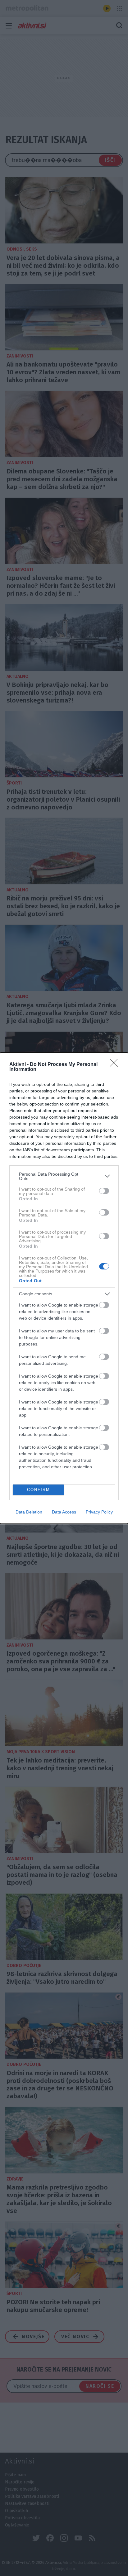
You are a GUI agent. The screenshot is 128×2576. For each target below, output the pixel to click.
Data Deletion (29, 1512)
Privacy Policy (99, 1512)
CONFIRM (39, 1490)
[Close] (116, 1065)
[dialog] (64, 1288)
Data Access (64, 1512)
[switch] (104, 1191)
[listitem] (64, 1176)
